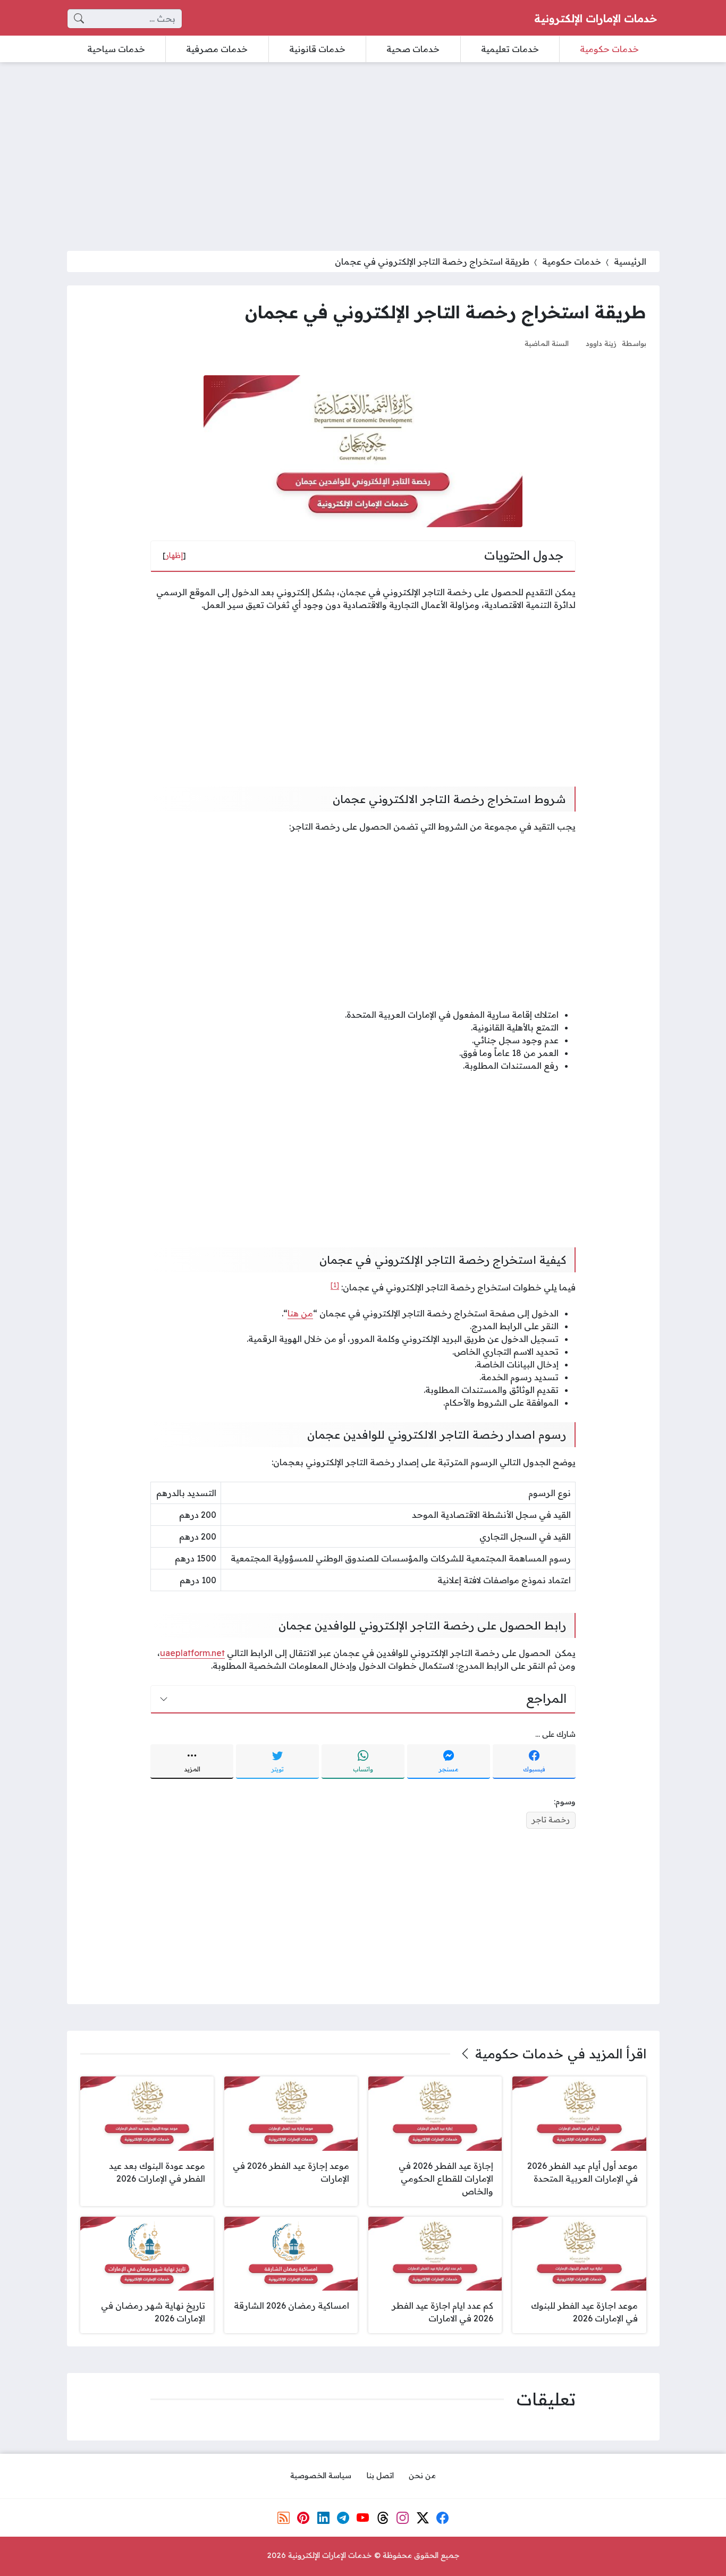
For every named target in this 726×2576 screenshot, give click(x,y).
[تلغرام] (343, 2518)
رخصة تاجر (551, 1820)
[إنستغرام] (403, 2518)
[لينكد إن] (323, 2518)
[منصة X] (423, 2518)
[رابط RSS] (283, 2518)
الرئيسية (630, 261)
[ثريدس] (383, 2518)
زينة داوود (601, 343)
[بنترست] (303, 2518)
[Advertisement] (363, 150)
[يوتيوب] (363, 2518)
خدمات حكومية (572, 261)
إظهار (174, 555)
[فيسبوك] (443, 2518)
